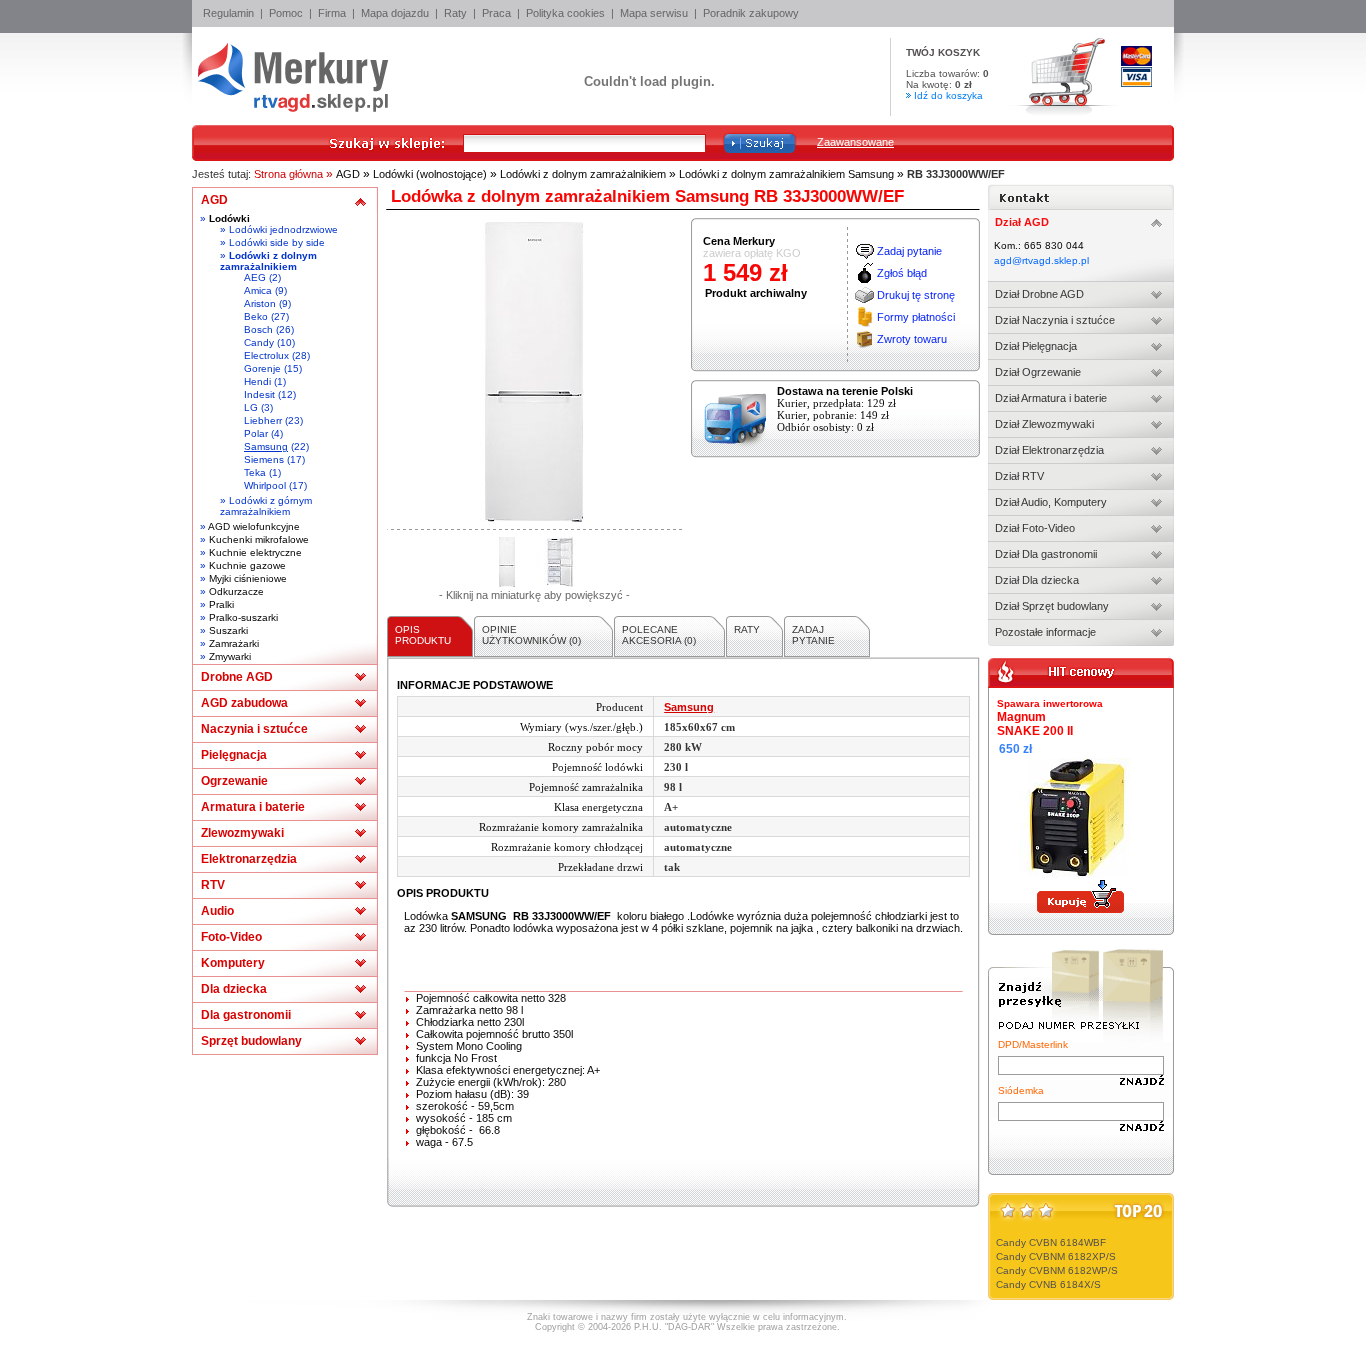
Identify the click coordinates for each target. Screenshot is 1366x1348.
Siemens (264, 459)
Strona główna (288, 174)
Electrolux (266, 355)
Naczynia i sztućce (254, 729)
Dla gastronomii (246, 1015)
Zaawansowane (855, 142)
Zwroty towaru (912, 339)
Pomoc (286, 13)
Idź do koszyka (948, 95)
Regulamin (228, 13)
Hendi (257, 381)
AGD (348, 174)
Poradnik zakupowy (751, 13)
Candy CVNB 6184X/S (1048, 1284)
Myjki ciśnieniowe (248, 578)
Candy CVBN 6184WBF (1051, 1242)
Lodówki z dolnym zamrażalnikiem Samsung (786, 174)
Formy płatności (916, 317)
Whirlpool (265, 485)
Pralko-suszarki (243, 617)
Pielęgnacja (234, 755)
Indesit (259, 394)
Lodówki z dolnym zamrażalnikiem (583, 174)
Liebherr (263, 420)
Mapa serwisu (654, 13)
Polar (256, 433)
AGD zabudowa (244, 703)
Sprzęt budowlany (251, 1041)
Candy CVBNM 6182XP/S (1056, 1256)
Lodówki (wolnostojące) (430, 174)
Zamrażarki (234, 643)
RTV (213, 885)
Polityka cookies (565, 13)
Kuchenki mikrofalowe (259, 539)
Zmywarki (230, 656)
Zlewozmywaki (242, 833)
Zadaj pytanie (909, 251)
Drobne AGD (237, 677)
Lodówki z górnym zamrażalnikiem (266, 506)
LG (251, 407)
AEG (255, 277)
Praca (496, 13)
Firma (332, 13)
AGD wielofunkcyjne (254, 526)
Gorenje (262, 368)
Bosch (258, 329)
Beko (256, 316)
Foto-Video (231, 937)
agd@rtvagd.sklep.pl (1041, 260)
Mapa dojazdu (395, 13)
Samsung (266, 446)
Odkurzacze (236, 591)
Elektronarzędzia (249, 859)
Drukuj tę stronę (916, 295)
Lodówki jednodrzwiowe (283, 229)
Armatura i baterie (253, 807)
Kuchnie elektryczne (255, 552)
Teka (255, 472)
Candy (259, 342)
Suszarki (228, 630)
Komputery (233, 963)
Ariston (260, 303)
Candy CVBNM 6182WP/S (1057, 1270)
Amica (258, 290)
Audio (217, 911)
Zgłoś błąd (902, 273)
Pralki (221, 604)
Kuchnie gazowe (247, 565)
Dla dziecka (234, 989)
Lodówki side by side (277, 242)
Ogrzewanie (234, 781)
